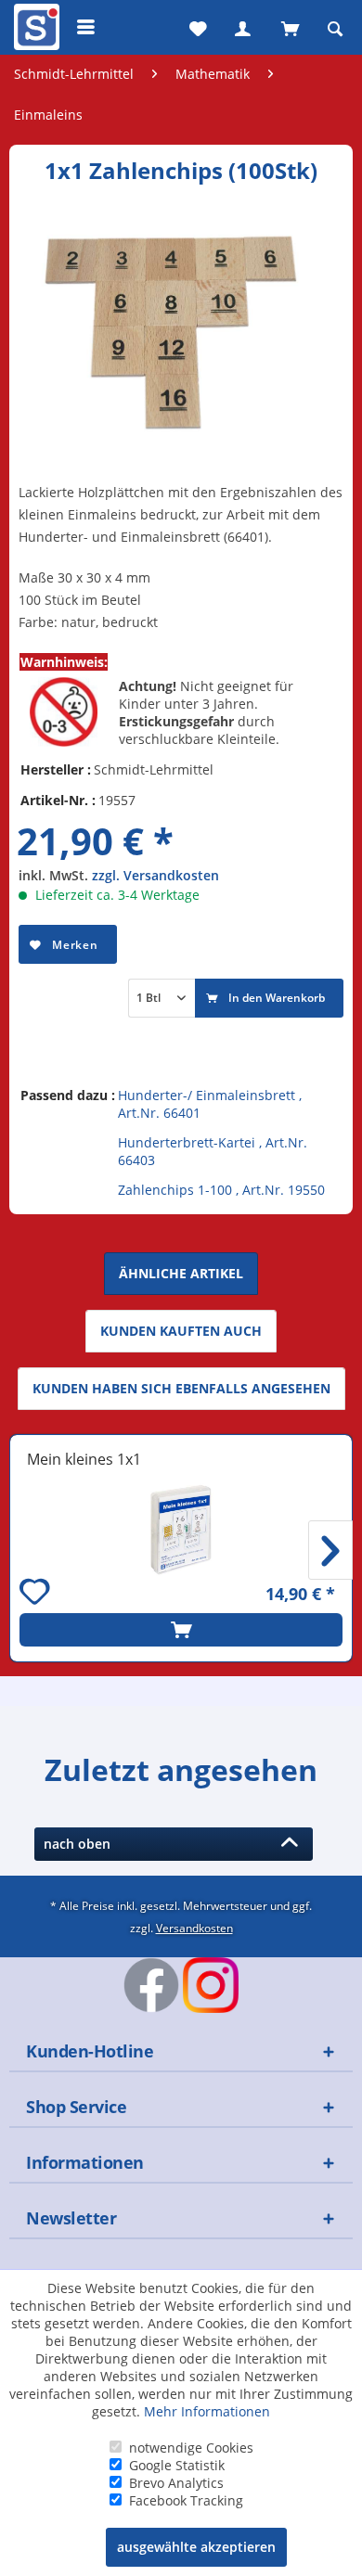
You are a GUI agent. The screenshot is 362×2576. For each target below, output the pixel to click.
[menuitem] (34, 27)
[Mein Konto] (242, 27)
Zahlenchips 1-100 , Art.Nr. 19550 (221, 1190)
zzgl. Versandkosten (155, 875)
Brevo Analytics (176, 2483)
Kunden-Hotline (90, 2051)
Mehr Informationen (207, 2411)
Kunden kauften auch (181, 1331)
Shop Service (76, 2107)
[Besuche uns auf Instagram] (211, 1985)
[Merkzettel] (196, 27)
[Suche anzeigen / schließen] (335, 27)
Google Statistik (177, 2465)
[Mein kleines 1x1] (181, 1530)
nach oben (81, 1844)
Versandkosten (194, 1928)
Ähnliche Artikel (181, 1273)
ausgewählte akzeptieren (196, 2547)
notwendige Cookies (191, 2448)
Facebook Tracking (186, 2500)
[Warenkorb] (289, 27)
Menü (86, 27)
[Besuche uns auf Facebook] (151, 1985)
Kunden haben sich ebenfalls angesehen (181, 1388)
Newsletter (71, 2218)
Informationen (85, 2162)
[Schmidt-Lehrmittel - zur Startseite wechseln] (34, 31)
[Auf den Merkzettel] (37, 1594)
